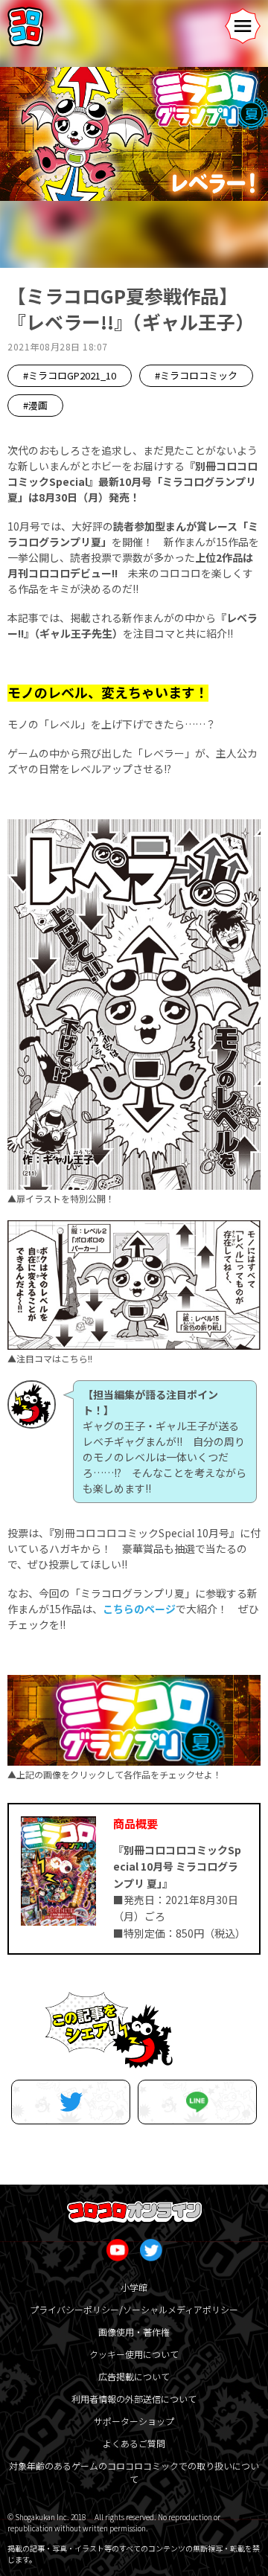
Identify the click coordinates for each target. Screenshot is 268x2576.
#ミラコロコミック (196, 375)
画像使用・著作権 (134, 2332)
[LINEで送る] (197, 2102)
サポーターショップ (134, 2421)
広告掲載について (134, 2376)
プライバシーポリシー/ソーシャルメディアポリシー (134, 2309)
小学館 (134, 2287)
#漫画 (35, 405)
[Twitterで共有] (71, 2102)
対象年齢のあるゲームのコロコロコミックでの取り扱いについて (134, 2472)
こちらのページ (139, 1609)
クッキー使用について (134, 2354)
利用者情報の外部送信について (134, 2399)
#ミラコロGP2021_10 (70, 375)
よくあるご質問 (134, 2443)
